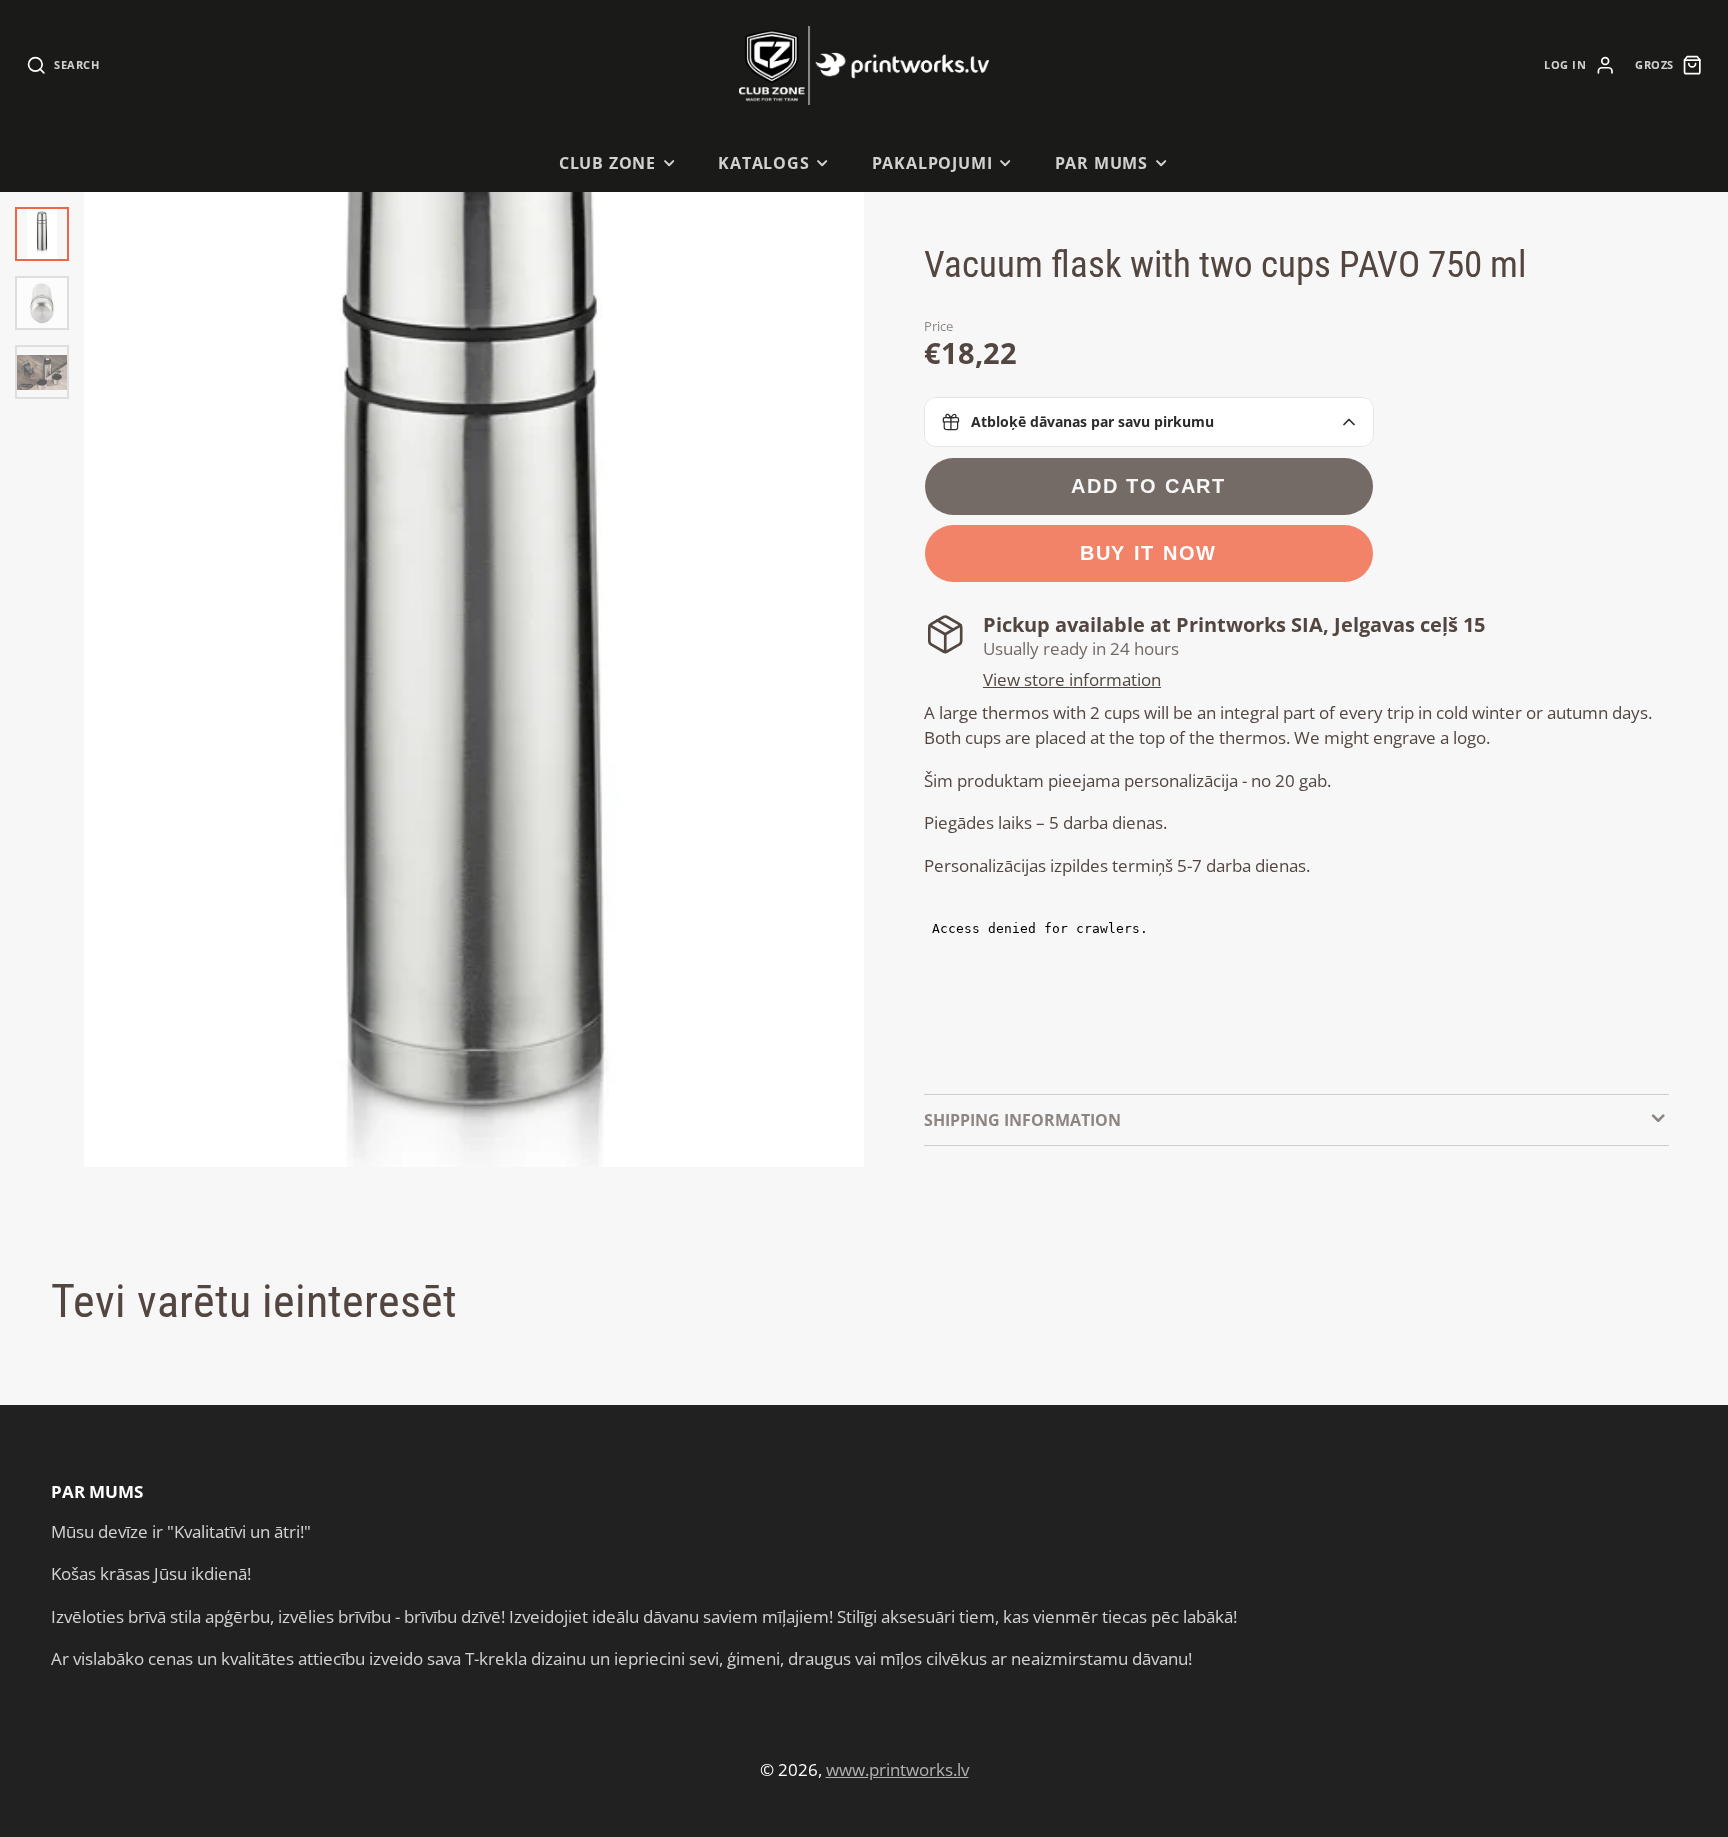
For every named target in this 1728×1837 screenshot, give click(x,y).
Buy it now (1148, 553)
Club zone (607, 163)
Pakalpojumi (932, 163)
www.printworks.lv (897, 1769)
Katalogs (764, 163)
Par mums (1102, 163)
